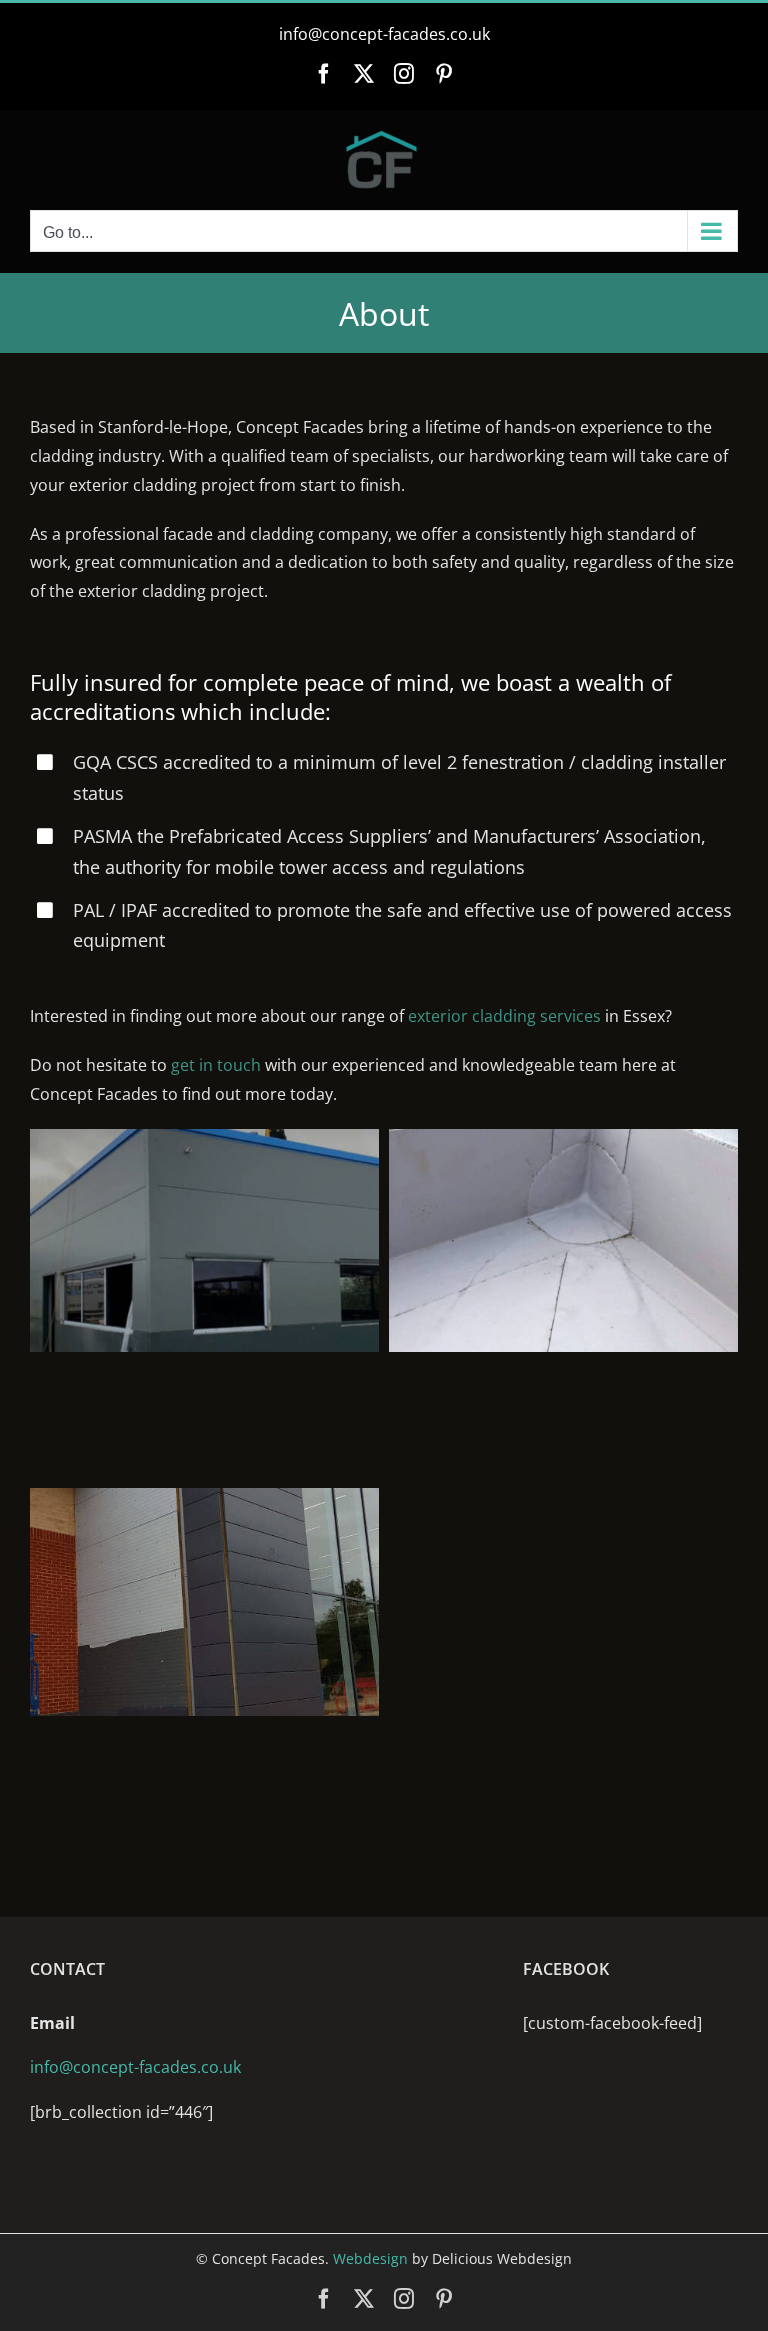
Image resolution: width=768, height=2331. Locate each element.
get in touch (216, 1065)
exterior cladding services (504, 1016)
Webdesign (370, 2258)
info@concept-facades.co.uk (384, 34)
